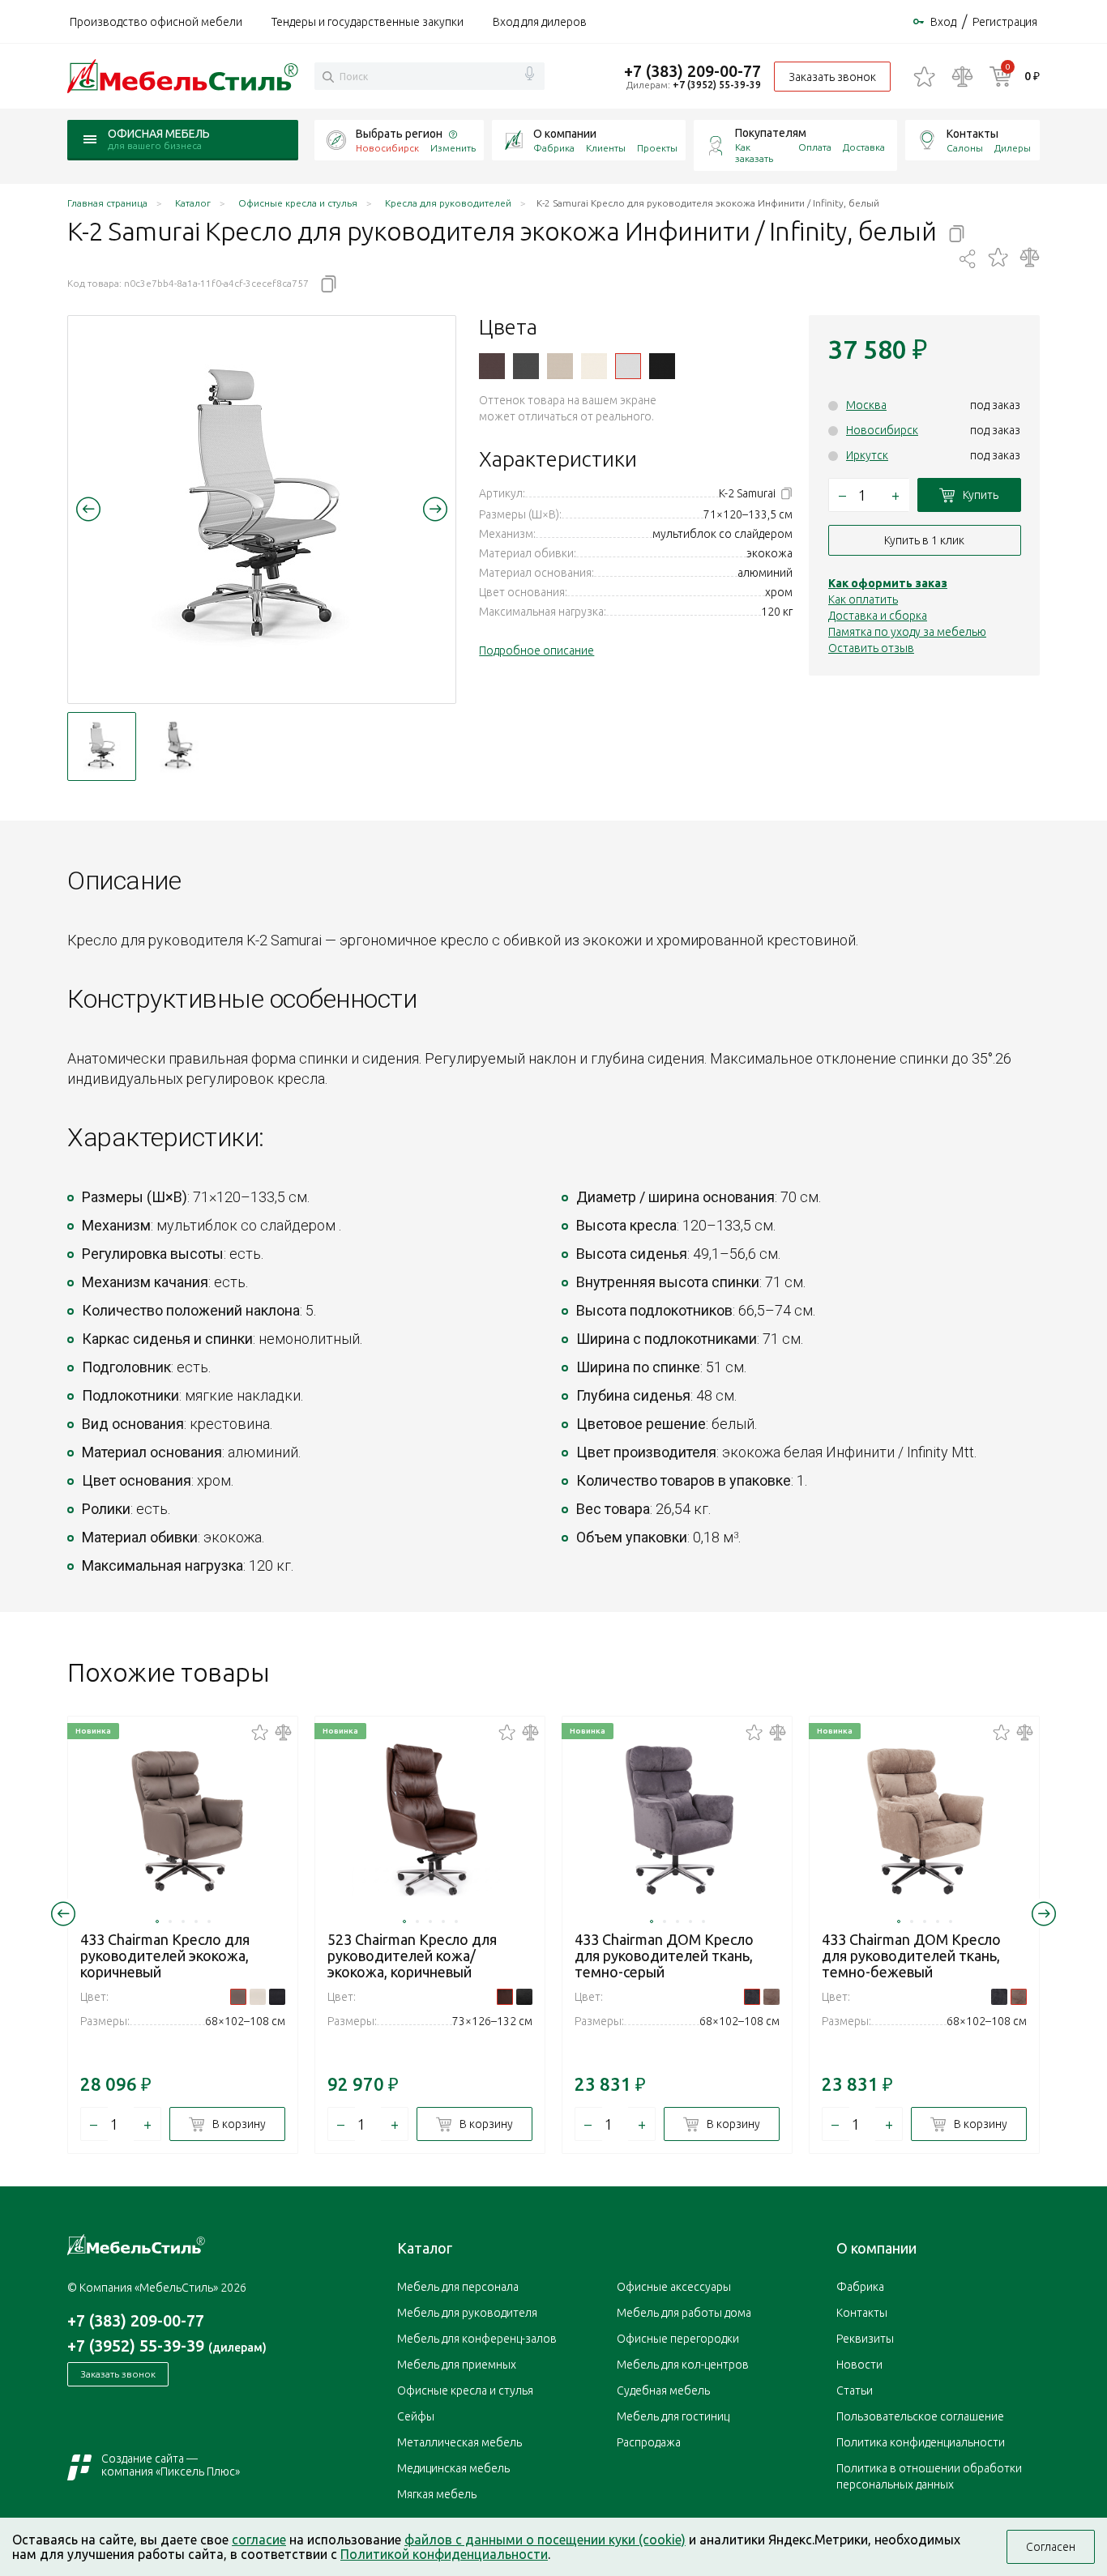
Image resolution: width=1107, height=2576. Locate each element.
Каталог (425, 2248)
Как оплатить (863, 599)
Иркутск (867, 455)
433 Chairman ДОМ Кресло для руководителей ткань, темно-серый (664, 1955)
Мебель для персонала (458, 2287)
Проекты (657, 148)
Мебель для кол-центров (683, 2365)
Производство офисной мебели (156, 22)
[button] (88, 509)
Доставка (864, 147)
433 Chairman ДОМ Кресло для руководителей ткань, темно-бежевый (911, 1955)
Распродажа (649, 2442)
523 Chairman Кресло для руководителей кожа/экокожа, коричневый (412, 1955)
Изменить (453, 148)
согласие (259, 2540)
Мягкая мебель (437, 2494)
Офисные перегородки (678, 2339)
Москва (866, 405)
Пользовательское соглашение (920, 2416)
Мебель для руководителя (467, 2313)
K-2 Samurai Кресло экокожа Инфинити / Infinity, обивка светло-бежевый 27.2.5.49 (560, 366)
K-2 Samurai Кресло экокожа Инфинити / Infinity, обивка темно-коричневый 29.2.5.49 (492, 366)
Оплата (815, 147)
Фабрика (554, 148)
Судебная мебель (663, 2390)
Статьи (855, 2390)
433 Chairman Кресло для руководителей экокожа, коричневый (165, 1955)
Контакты (972, 134)
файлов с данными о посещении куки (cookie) (545, 2540)
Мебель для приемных (457, 2365)
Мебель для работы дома (684, 2313)
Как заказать (754, 153)
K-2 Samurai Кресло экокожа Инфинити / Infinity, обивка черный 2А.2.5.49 (662, 366)
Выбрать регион (399, 134)
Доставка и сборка (878, 616)
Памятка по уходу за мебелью (907, 632)
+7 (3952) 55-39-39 (717, 85)
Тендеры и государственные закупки (368, 22)
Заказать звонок (832, 77)
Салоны (965, 148)
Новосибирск (882, 430)
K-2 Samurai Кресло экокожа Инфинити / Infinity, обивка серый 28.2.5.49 (526, 366)
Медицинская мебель (453, 2468)
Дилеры (1013, 148)
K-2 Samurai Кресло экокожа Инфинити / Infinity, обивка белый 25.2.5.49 (628, 366)
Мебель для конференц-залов (477, 2339)
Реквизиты (865, 2339)
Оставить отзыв (871, 648)
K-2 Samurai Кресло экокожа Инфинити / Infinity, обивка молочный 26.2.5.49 (594, 366)
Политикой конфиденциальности (444, 2554)
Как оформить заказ (888, 583)
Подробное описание (536, 650)
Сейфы (416, 2416)
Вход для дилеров (540, 22)
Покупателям (771, 133)
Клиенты (606, 148)
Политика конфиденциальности (921, 2442)
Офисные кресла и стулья (465, 2390)
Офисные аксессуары (674, 2287)
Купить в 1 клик (924, 540)
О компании (565, 134)
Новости (859, 2365)
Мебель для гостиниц (673, 2416)
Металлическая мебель (459, 2442)
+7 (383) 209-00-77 (692, 71)
